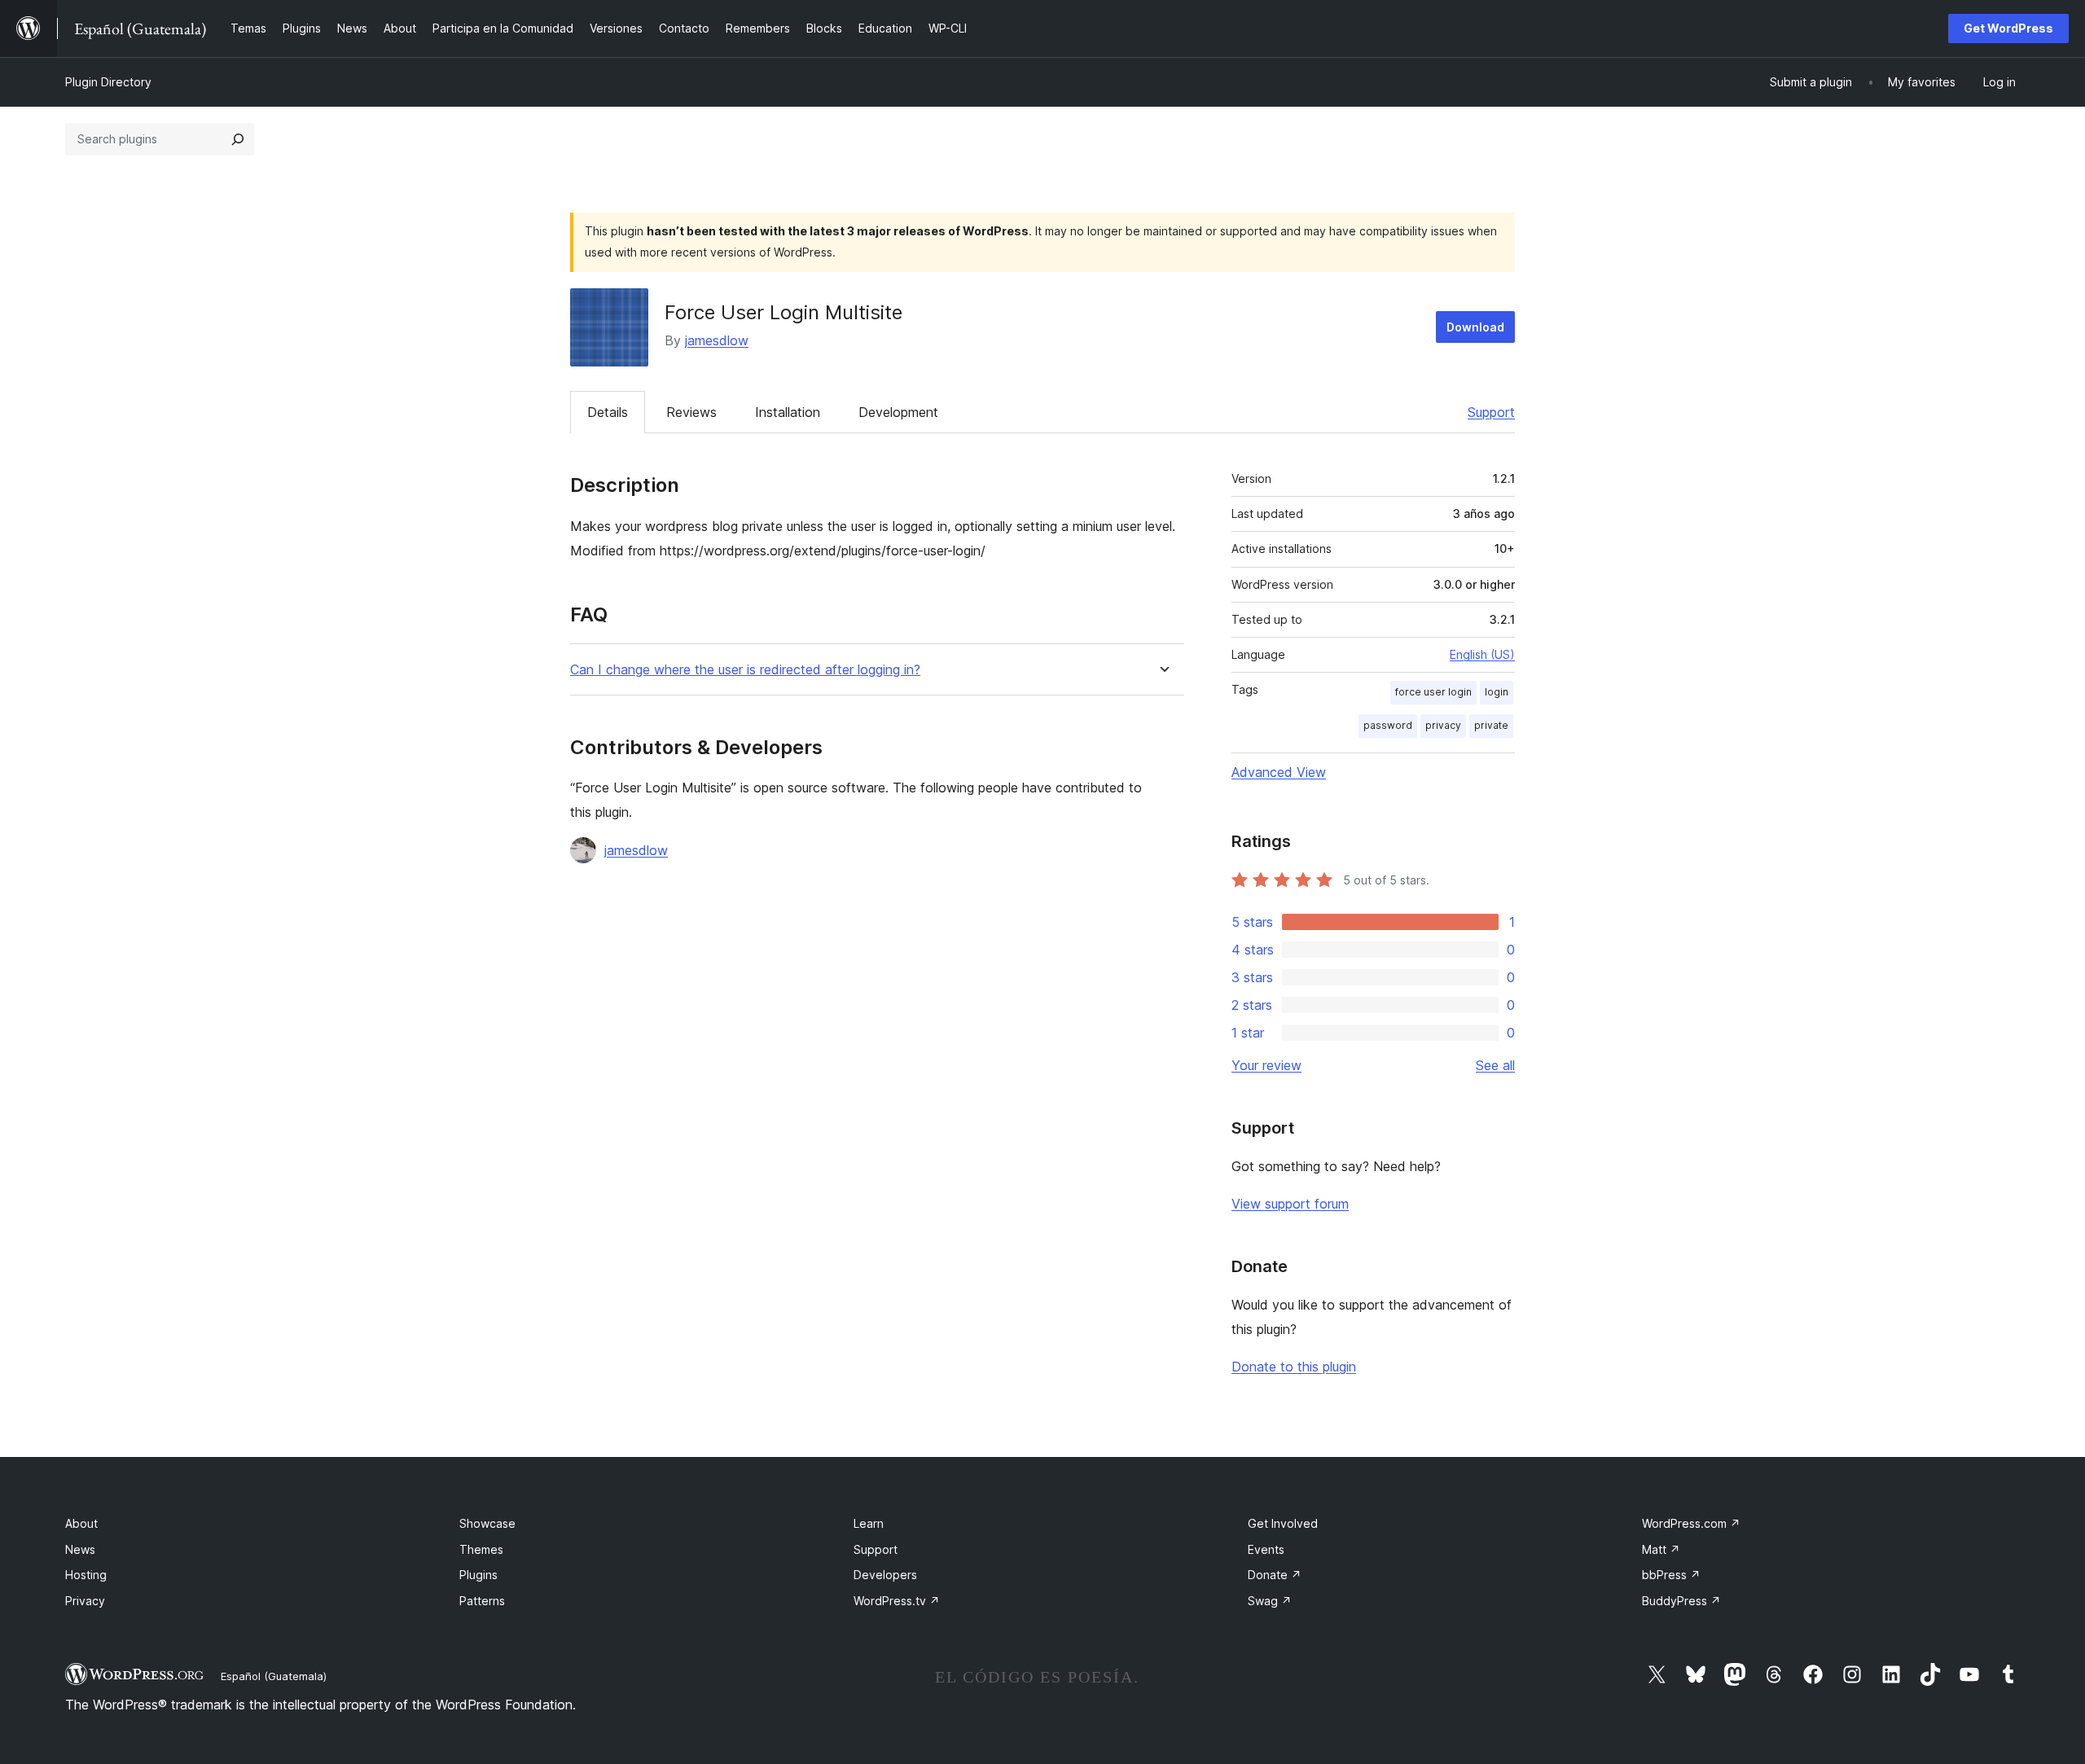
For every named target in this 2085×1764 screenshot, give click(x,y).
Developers (885, 1575)
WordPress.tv (897, 1601)
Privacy (85, 1601)
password (1388, 725)
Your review (1266, 1065)
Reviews (691, 412)
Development (898, 412)
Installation (788, 412)
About (81, 1523)
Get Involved (1283, 1523)
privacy (1443, 725)
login (1497, 692)
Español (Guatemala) (274, 1676)
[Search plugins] (238, 139)
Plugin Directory (108, 82)
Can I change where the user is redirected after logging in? (745, 670)
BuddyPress (1681, 1601)
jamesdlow (717, 340)
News (80, 1549)
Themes (481, 1549)
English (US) (1482, 654)
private (1491, 725)
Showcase (487, 1523)
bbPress (1671, 1575)
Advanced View (1279, 772)
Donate (1275, 1575)
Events (1266, 1549)
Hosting (86, 1575)
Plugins (478, 1575)
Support (1491, 412)
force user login (1433, 692)
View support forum (1290, 1204)
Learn (869, 1523)
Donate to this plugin (1294, 1367)
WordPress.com (1691, 1523)
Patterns (482, 1601)
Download (1475, 327)
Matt (1661, 1549)
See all (1495, 1065)
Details (608, 412)
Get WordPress (2008, 28)
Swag (1270, 1601)
